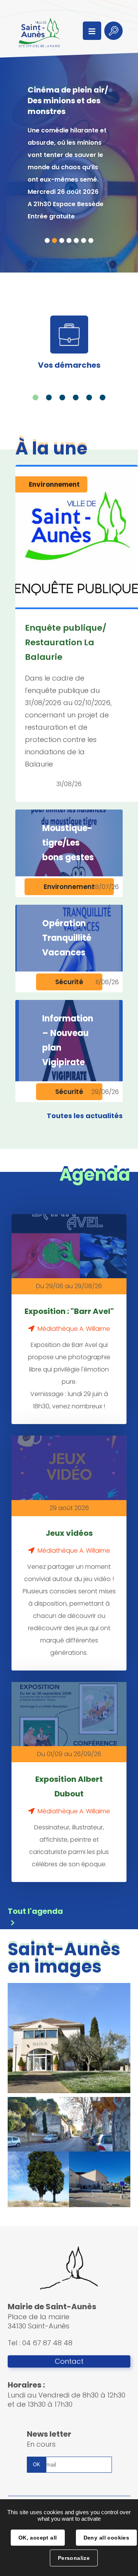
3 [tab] (62, 240)
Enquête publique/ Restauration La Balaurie (66, 642)
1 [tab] (47, 240)
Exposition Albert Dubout (69, 1786)
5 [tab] (76, 240)
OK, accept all (38, 2538)
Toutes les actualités (85, 1116)
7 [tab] (91, 240)
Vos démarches (69, 365)
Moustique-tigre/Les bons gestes (68, 843)
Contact (69, 2361)
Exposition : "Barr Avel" (69, 1311)
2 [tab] (55, 240)
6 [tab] (84, 240)
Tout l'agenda (35, 1911)
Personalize (74, 2558)
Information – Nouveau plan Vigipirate (68, 1040)
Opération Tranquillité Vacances (67, 938)
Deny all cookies (107, 2538)
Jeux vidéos (69, 1533)
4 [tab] (69, 240)
